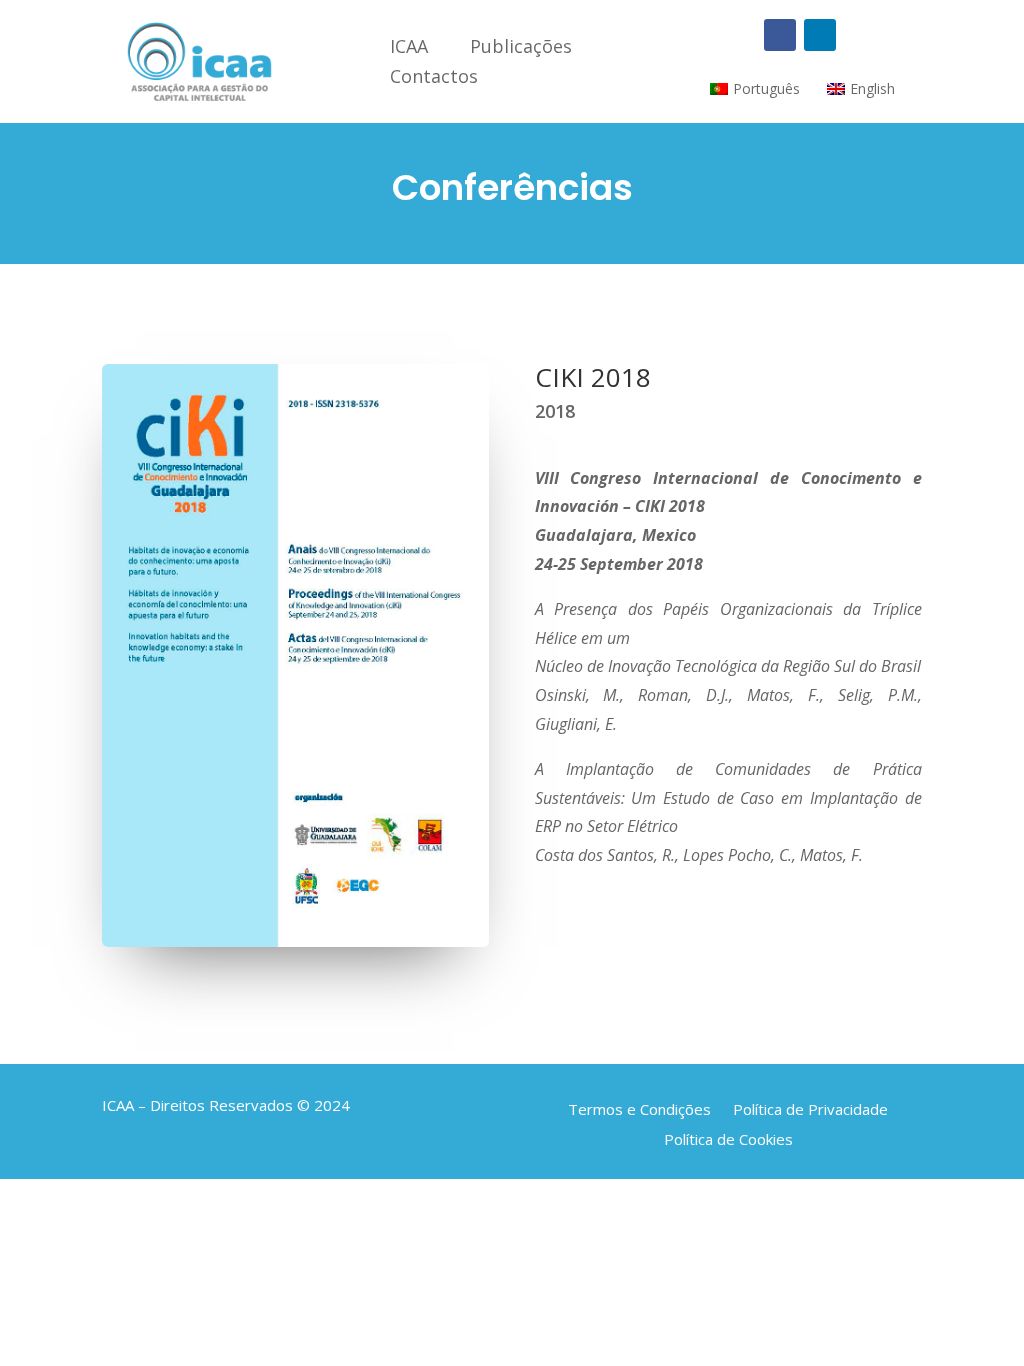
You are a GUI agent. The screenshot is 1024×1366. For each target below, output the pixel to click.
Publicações (521, 48)
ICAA (409, 48)
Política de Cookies (728, 1137)
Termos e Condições (639, 1107)
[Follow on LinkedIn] (820, 35)
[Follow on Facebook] (780, 35)
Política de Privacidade (810, 1107)
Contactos (434, 78)
